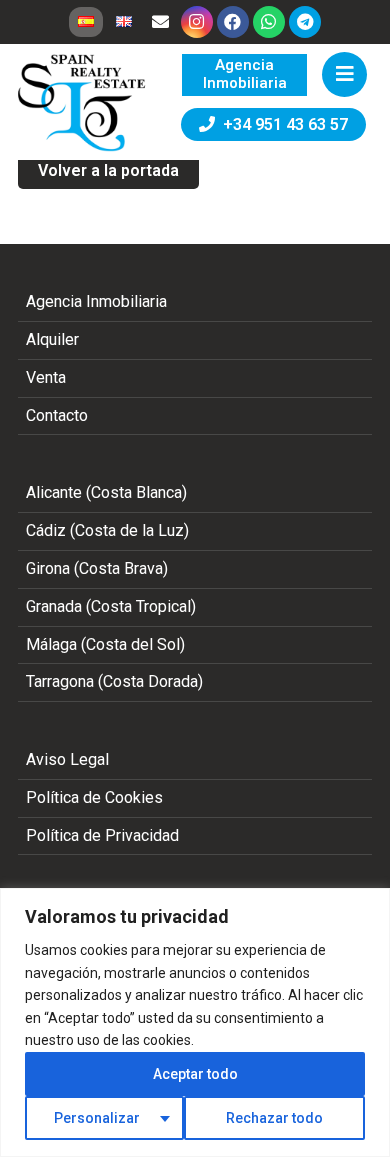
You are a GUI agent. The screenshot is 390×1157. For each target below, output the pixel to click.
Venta (46, 377)
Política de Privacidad (102, 835)
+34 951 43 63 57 (281, 124)
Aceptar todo (195, 1074)
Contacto (57, 415)
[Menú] (344, 74)
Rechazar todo (274, 1118)
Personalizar (97, 1118)
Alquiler (52, 339)
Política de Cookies (94, 797)
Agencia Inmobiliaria (96, 301)
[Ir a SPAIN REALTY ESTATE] (83, 103)
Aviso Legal (67, 759)
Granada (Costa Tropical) (111, 606)
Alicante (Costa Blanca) (106, 492)
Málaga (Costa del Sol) (105, 644)
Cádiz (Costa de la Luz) (107, 530)
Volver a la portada (108, 170)
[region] (195, 1022)
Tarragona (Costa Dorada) (114, 681)
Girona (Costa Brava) (97, 568)
